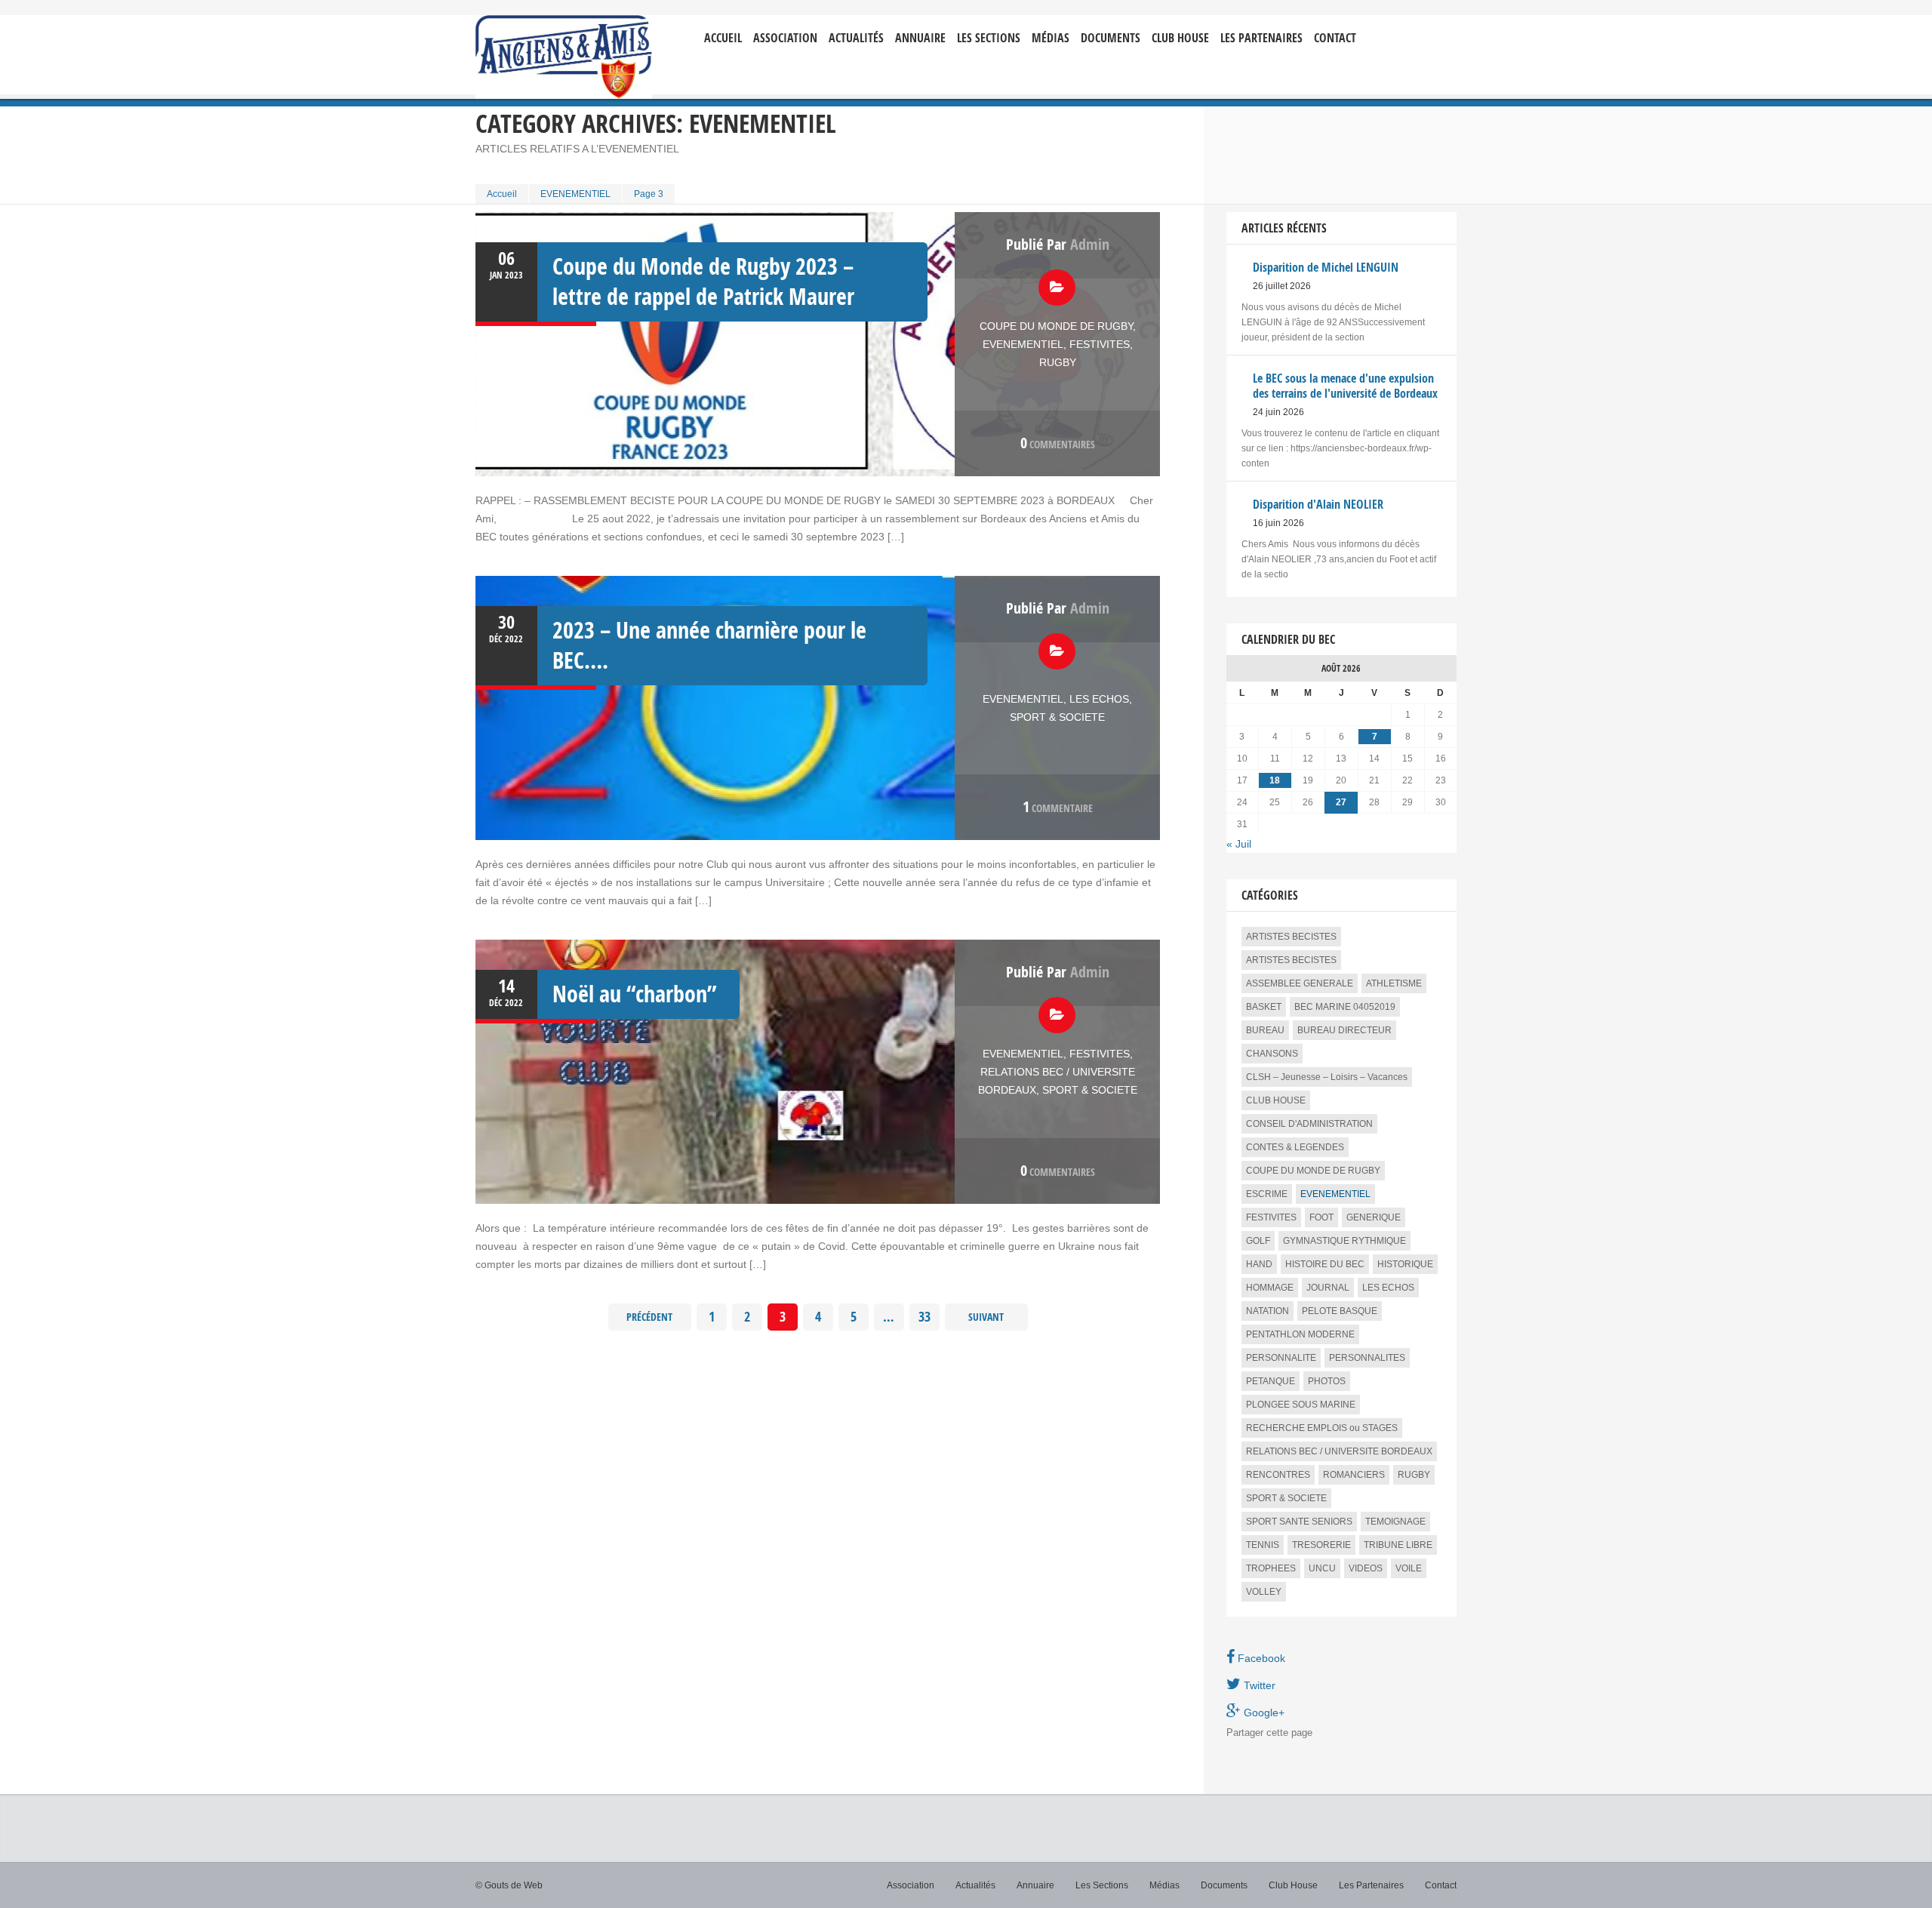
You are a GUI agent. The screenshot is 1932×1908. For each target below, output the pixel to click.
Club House (1180, 38)
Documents (1111, 38)
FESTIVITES (1100, 344)
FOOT (1321, 1217)
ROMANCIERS (1354, 1475)
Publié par (1058, 244)
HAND (1259, 1264)
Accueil (723, 38)
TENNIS (1263, 1545)
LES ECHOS (1099, 699)
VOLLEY (1264, 1592)
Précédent (649, 1317)
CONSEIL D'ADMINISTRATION (1309, 1124)
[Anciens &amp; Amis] (564, 57)
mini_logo (1412, 28)
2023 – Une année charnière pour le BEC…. (709, 645)
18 (1275, 780)
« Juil (1239, 844)
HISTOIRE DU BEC (1325, 1264)
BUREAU (1265, 1030)
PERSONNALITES (1367, 1358)
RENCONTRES (1278, 1475)
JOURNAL (1328, 1288)
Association (785, 38)
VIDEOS (1366, 1568)
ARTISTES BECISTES (1291, 937)
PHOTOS (1327, 1381)
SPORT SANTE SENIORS (1299, 1522)
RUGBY (1058, 362)
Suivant (986, 1317)
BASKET (1264, 1007)
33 (924, 1317)
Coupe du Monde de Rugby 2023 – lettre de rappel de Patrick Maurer (703, 281)
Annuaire (920, 38)
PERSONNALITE (1281, 1358)
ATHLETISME (1394, 983)
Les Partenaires (1261, 38)
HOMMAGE (1270, 1288)
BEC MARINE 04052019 (1345, 1007)
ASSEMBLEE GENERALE (1300, 983)
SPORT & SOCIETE (1057, 717)
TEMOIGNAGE (1395, 1522)
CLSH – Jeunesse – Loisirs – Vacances (1327, 1077)
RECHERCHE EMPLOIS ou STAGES (1322, 1428)
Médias (1051, 38)
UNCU (1322, 1568)
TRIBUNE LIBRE (1398, 1545)
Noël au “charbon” (635, 994)
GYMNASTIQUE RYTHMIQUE (1344, 1241)
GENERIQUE (1374, 1217)
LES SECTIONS (989, 38)
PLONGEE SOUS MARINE (1301, 1405)
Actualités (856, 38)
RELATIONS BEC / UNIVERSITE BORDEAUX (1339, 1451)
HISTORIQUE (1405, 1264)
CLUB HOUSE (1276, 1100)
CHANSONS (1272, 1054)
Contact (1335, 38)
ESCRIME (1267, 1194)
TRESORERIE (1321, 1545)
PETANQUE (1271, 1381)
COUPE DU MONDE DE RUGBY (1056, 326)
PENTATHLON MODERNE (1300, 1334)
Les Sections (1102, 1885)
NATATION (1267, 1311)
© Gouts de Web (509, 1885)
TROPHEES (1271, 1568)
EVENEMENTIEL (575, 194)
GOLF (1258, 1241)
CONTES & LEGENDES (1295, 1147)
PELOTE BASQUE (1340, 1311)
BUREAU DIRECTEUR (1344, 1030)
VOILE (1409, 1568)
